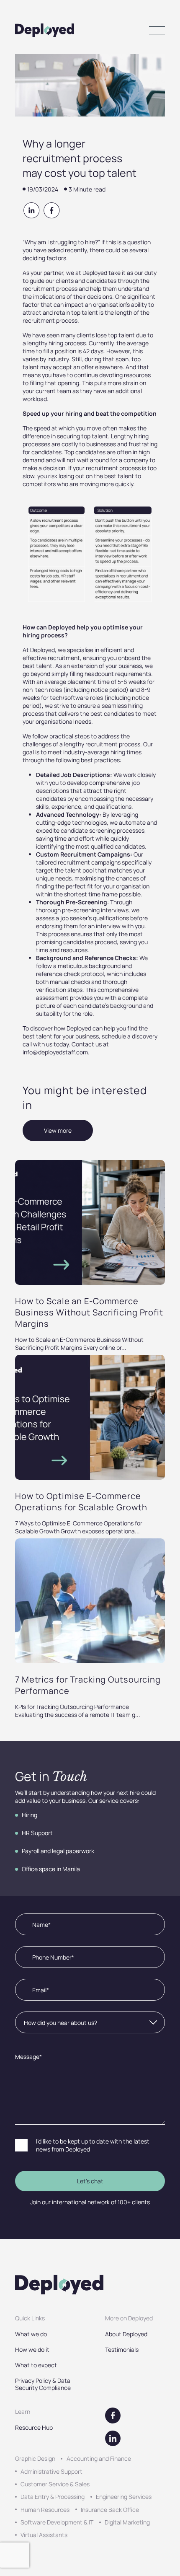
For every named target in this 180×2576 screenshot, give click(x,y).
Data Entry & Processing (53, 2497)
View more (58, 1130)
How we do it (32, 2349)
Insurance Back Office (110, 2510)
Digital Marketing (127, 2522)
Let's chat (90, 2181)
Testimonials (122, 2349)
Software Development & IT (57, 2522)
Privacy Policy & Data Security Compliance (43, 2384)
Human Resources (45, 2510)
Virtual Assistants (44, 2535)
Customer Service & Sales (55, 2484)
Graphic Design (35, 2458)
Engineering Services (124, 2497)
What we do (31, 2334)
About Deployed (126, 2334)
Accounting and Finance (99, 2458)
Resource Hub (34, 2427)
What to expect (36, 2365)
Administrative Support (51, 2471)
